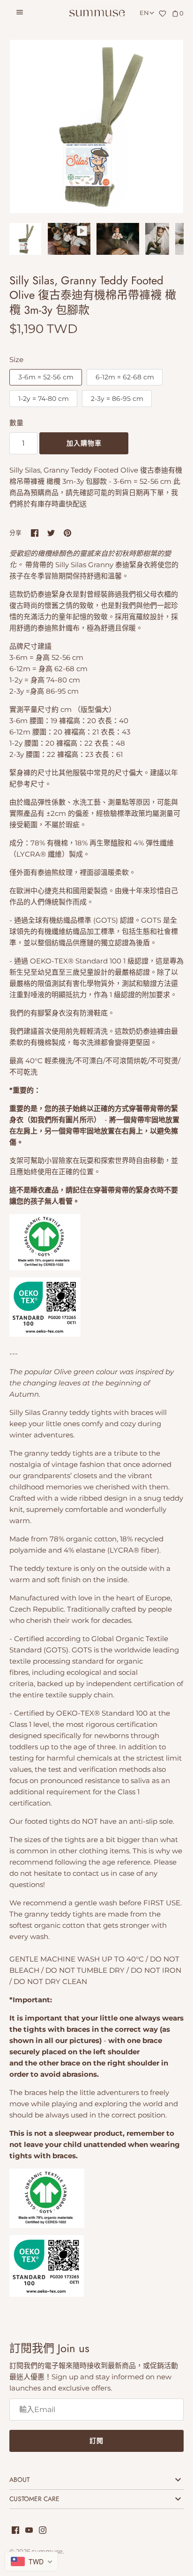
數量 (16, 423)
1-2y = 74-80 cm (44, 399)
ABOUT (19, 2480)
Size (16, 359)
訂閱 (96, 2441)
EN (144, 13)
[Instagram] (43, 2531)
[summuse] (97, 13)
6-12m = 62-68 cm (125, 377)
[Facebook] (15, 2531)
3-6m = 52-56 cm (46, 377)
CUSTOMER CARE (34, 2499)
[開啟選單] (20, 14)
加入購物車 (84, 443)
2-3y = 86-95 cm (117, 399)
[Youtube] (29, 2531)
